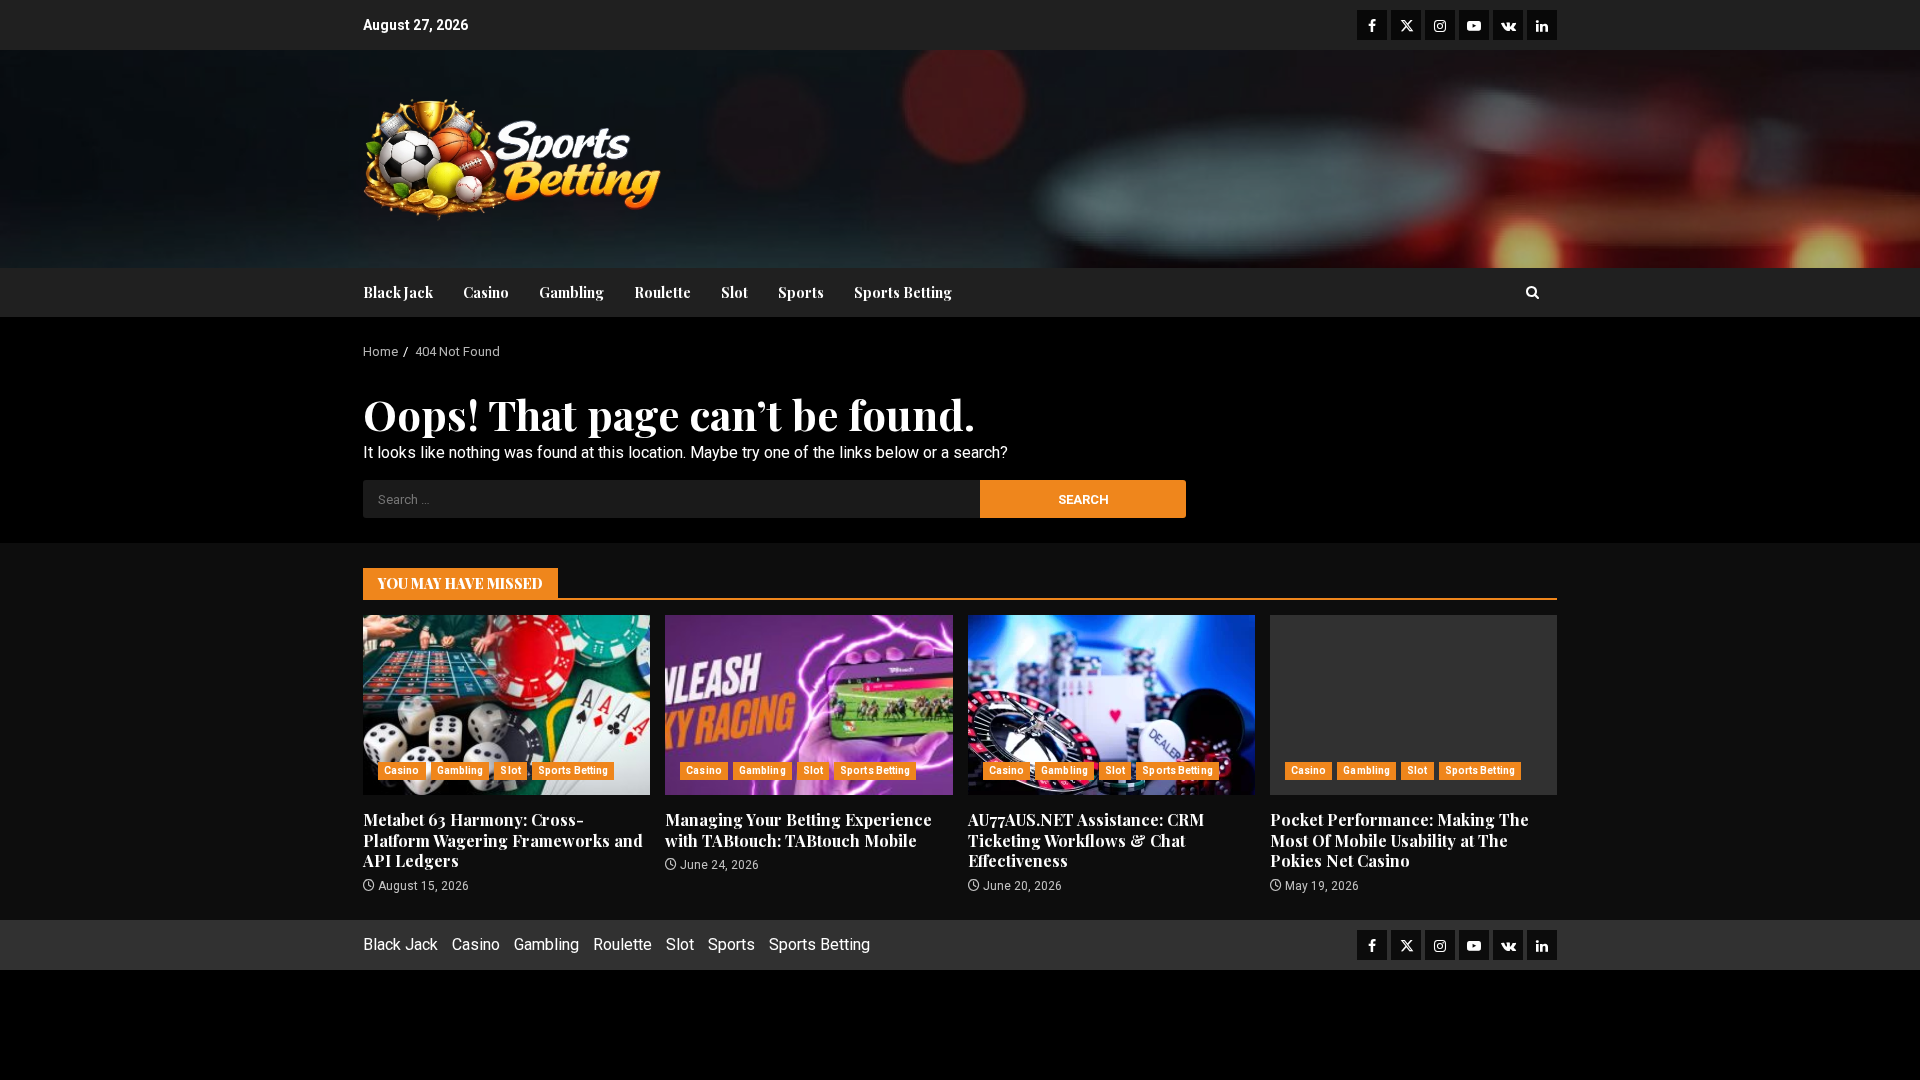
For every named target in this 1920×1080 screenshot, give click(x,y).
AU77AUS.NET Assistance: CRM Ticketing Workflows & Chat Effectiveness (1111, 705)
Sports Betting (903, 292)
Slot (734, 292)
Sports (801, 292)
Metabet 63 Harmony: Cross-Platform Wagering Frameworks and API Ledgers (506, 705)
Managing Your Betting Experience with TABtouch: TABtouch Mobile (808, 705)
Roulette (662, 292)
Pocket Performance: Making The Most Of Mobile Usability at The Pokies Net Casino (1413, 705)
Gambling (571, 292)
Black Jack (398, 292)
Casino (486, 292)
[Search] (1532, 293)
